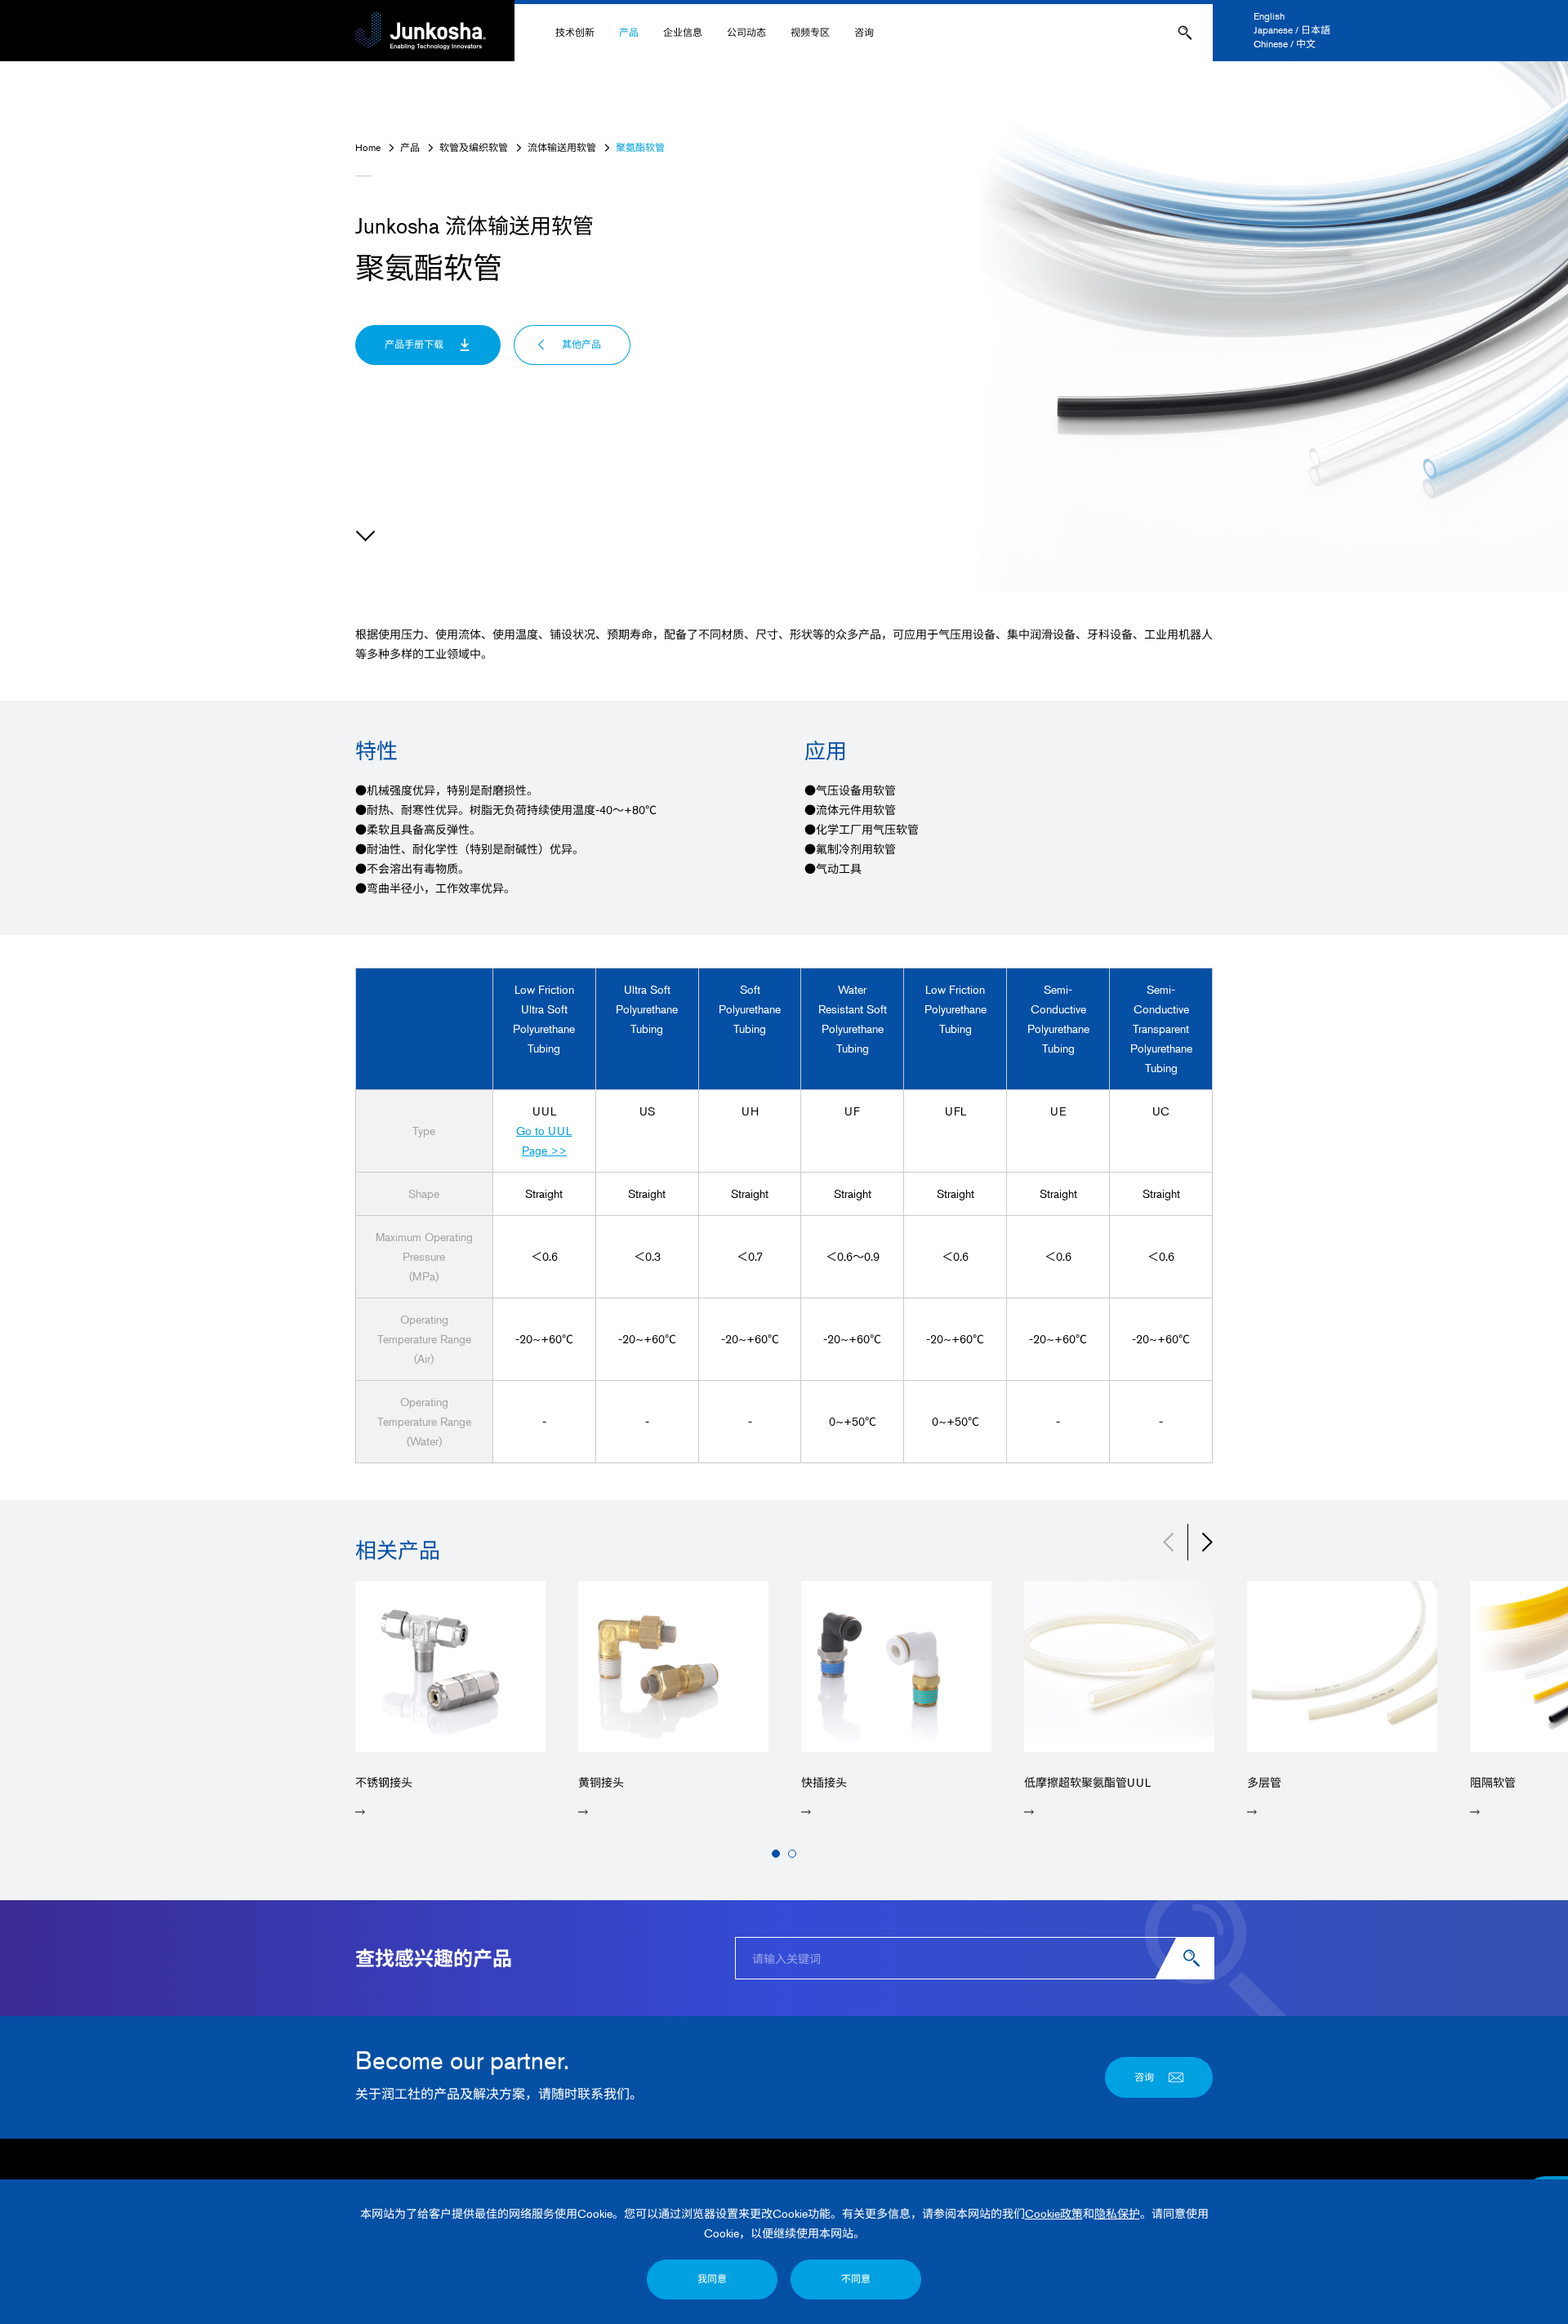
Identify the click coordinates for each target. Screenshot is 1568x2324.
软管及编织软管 (474, 147)
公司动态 (746, 32)
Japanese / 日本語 (1292, 30)
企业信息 (683, 32)
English (1269, 16)
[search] (1195, 1958)
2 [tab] (792, 1854)
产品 (629, 32)
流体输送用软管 (562, 147)
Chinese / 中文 (1285, 44)
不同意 (856, 2279)
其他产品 (581, 344)
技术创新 (575, 32)
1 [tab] (776, 1854)
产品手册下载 (414, 344)
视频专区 (810, 32)
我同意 (712, 2279)
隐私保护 (1117, 2213)
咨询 (864, 32)
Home (368, 147)
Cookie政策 (1054, 2213)
